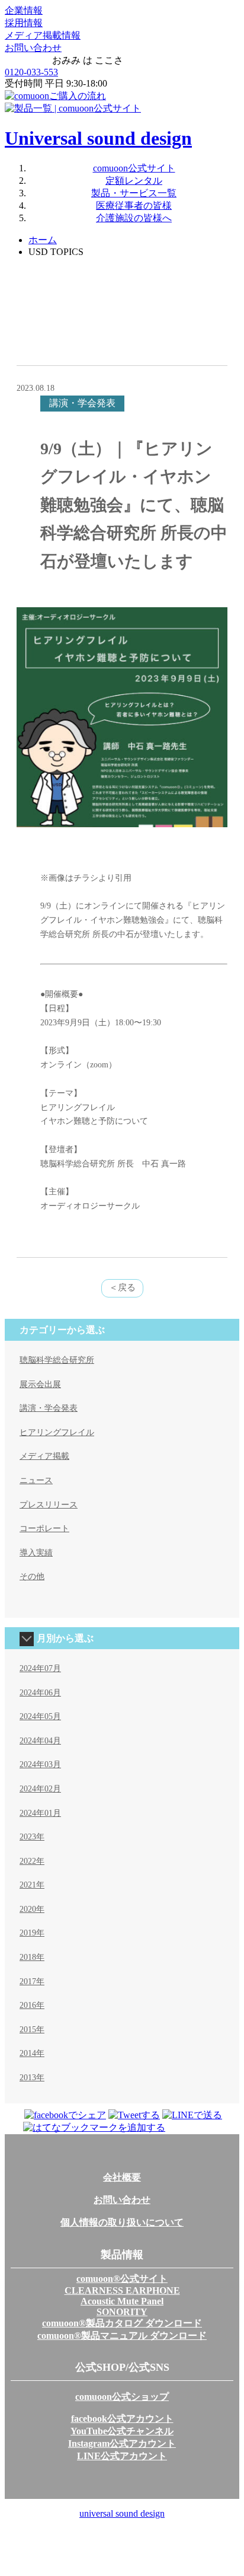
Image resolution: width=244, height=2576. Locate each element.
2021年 (32, 1885)
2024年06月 (40, 1693)
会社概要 (122, 2177)
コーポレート (44, 1528)
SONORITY (122, 2312)
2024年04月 (40, 1741)
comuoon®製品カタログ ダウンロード (122, 2323)
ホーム (43, 240)
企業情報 (24, 10)
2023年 (32, 1837)
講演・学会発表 (49, 1408)
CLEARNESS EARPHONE (122, 2290)
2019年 (32, 1933)
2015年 (32, 2030)
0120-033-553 (31, 72)
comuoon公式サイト (134, 168)
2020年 (32, 1909)
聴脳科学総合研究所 (57, 1360)
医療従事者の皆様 (134, 205)
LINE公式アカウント (122, 2456)
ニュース (36, 1480)
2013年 (32, 2078)
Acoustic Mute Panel (122, 2301)
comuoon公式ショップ (122, 2397)
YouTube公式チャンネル (122, 2431)
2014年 (32, 2053)
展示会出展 (40, 1384)
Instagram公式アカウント (122, 2443)
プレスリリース (49, 1505)
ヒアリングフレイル (57, 1432)
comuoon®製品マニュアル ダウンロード (122, 2336)
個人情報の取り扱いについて (122, 2222)
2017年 (32, 1982)
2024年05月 (40, 1716)
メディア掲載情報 (43, 35)
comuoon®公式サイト (122, 2279)
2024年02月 (40, 1789)
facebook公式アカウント (122, 2419)
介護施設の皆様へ (134, 218)
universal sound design (122, 2513)
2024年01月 (40, 1813)
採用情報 (24, 23)
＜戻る (122, 1287)
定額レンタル (134, 181)
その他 (32, 1576)
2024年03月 (40, 1764)
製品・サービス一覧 (134, 193)
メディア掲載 (44, 1456)
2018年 (32, 1957)
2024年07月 (40, 1668)
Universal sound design (98, 138)
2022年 (32, 1861)
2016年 (32, 2005)
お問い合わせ (33, 48)
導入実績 (36, 1553)
